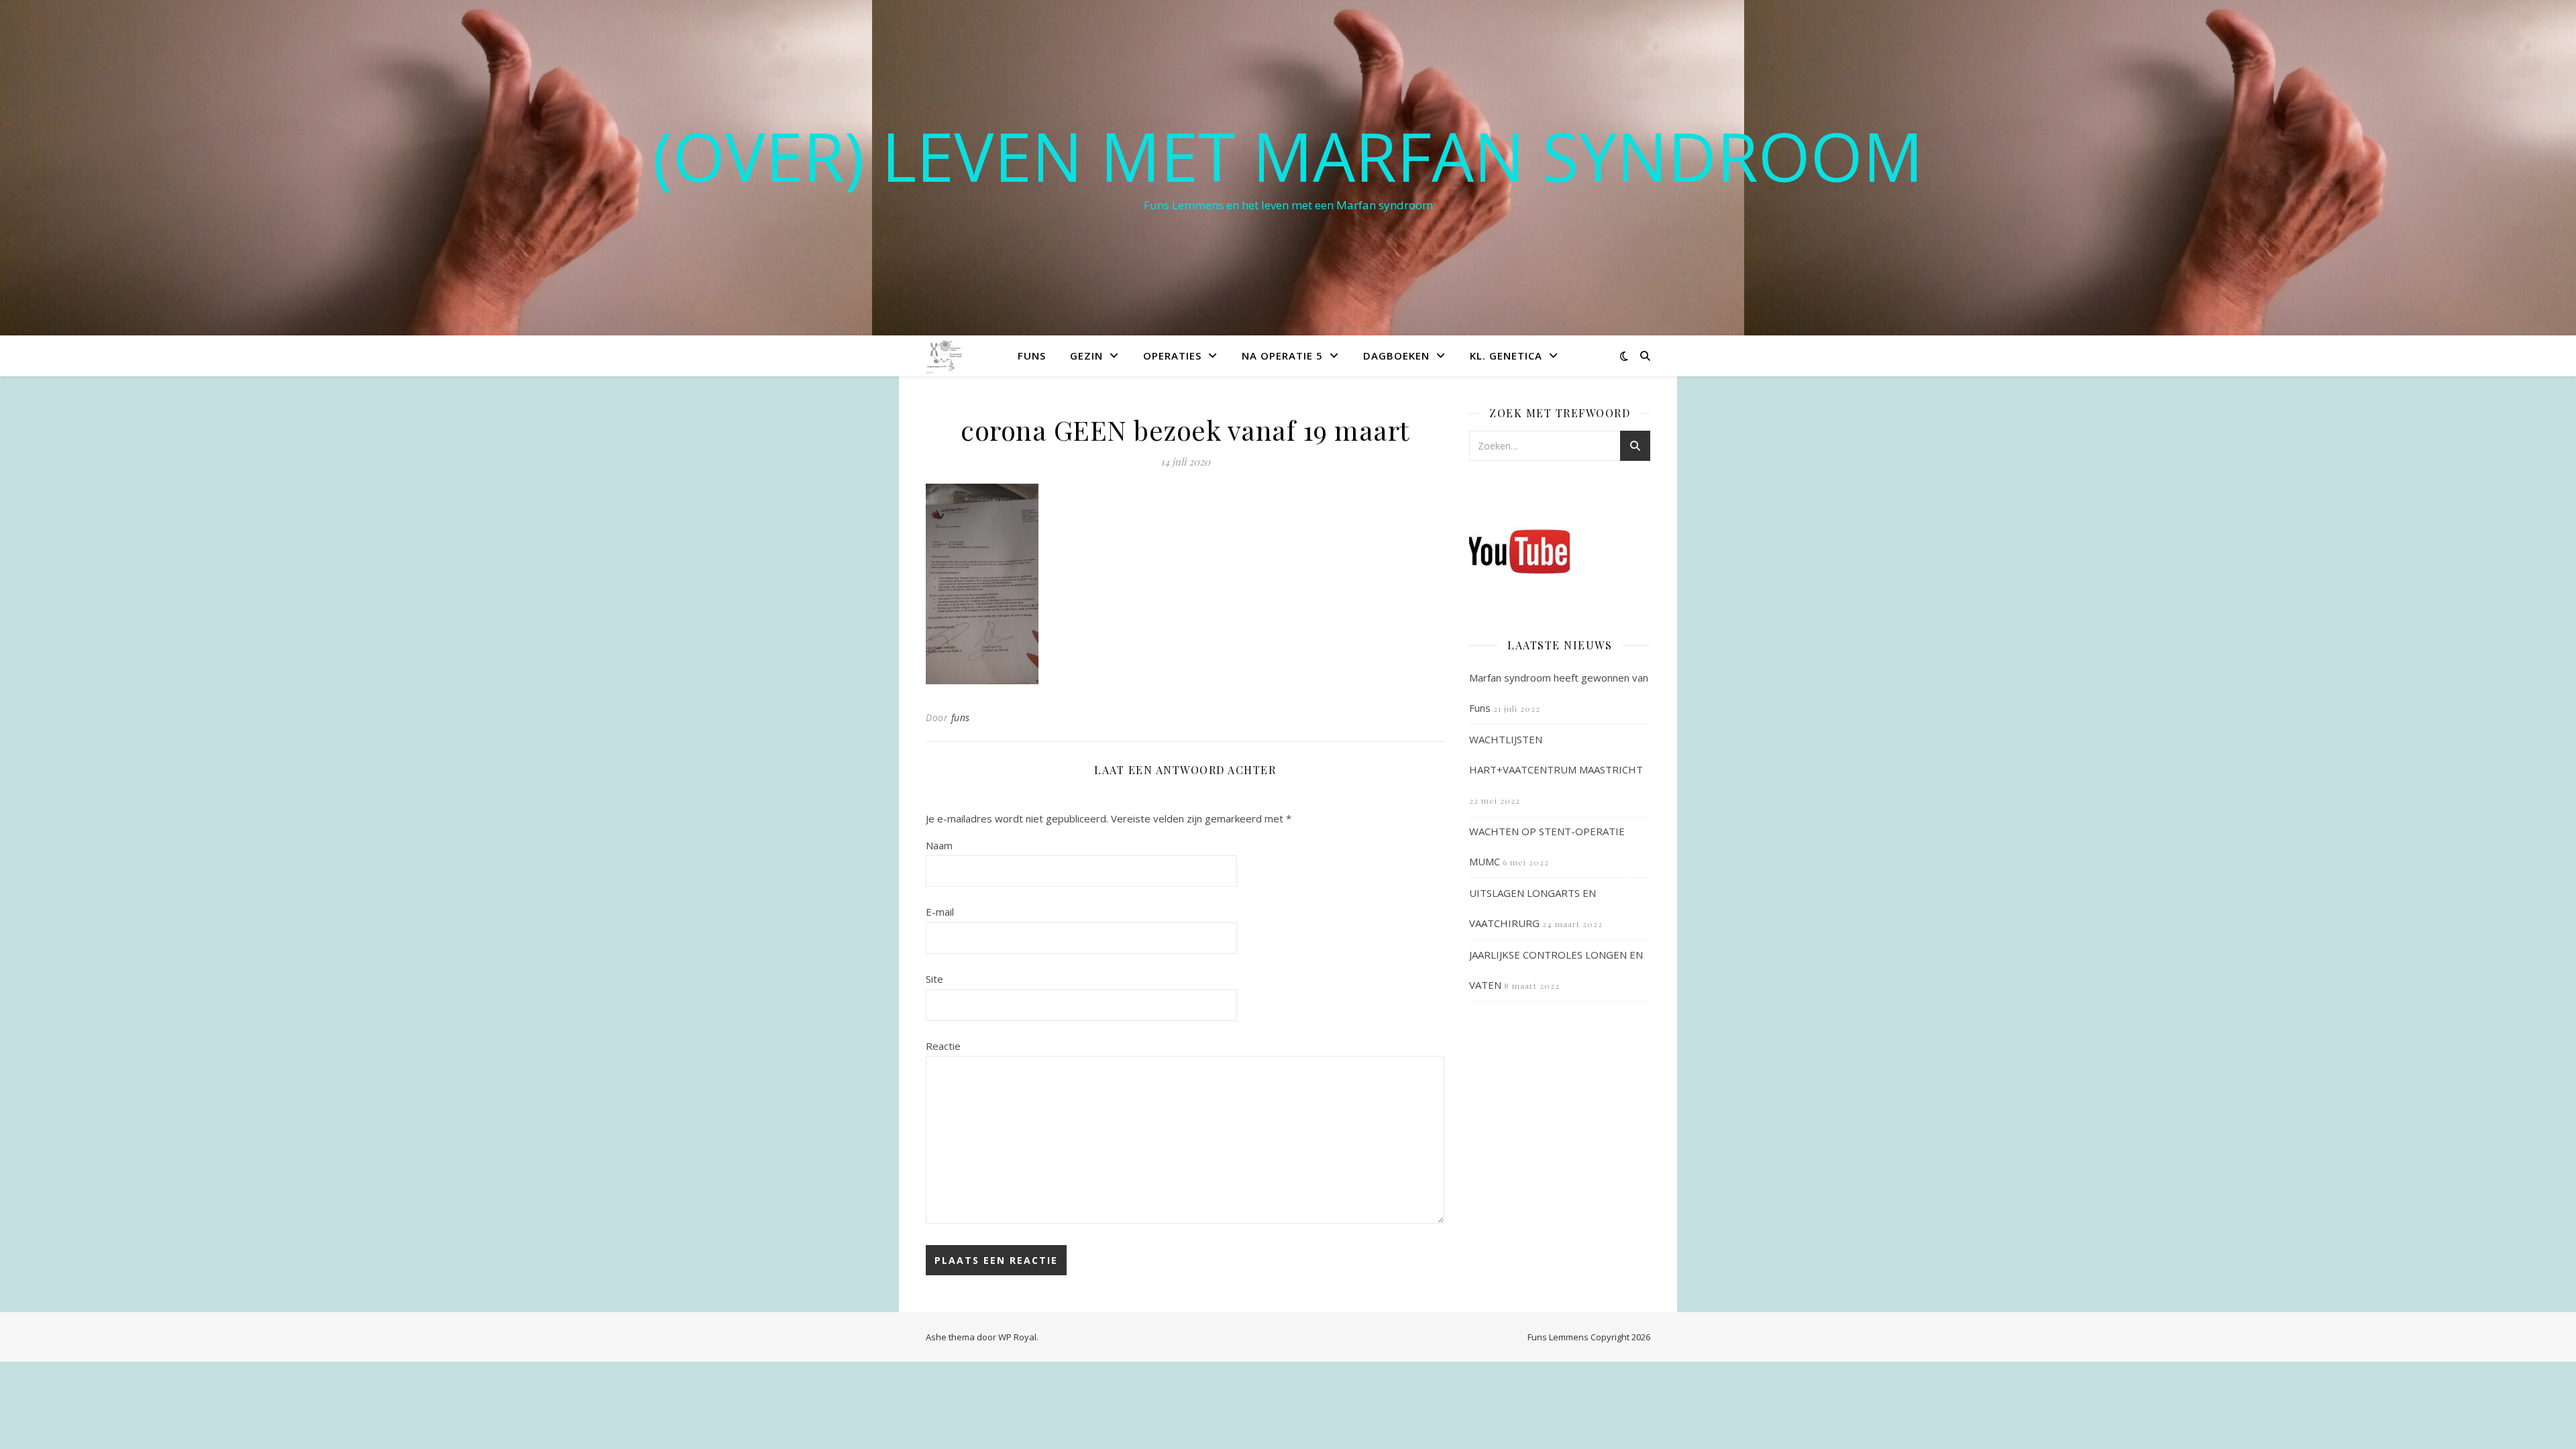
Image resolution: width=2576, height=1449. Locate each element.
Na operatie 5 (1282, 356)
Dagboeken (1396, 356)
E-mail (940, 912)
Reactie (943, 1046)
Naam (939, 845)
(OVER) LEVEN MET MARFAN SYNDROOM (1288, 156)
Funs (1032, 356)
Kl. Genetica (1506, 356)
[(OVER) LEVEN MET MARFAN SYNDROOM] (945, 355)
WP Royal (1017, 1337)
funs (961, 717)
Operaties (1172, 356)
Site (934, 979)
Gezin (1086, 356)
